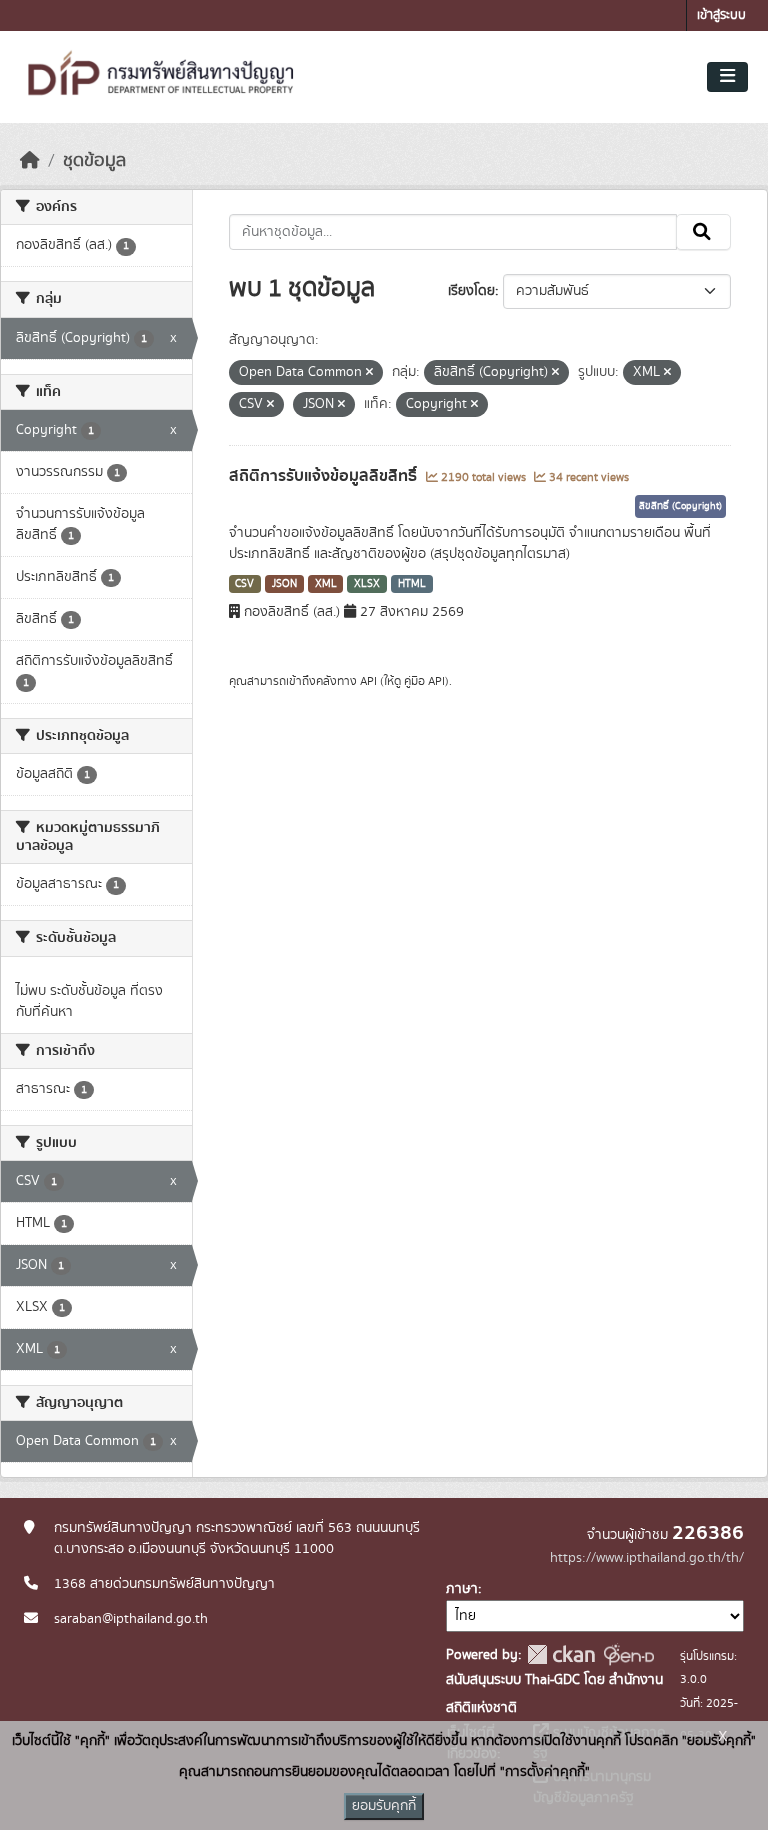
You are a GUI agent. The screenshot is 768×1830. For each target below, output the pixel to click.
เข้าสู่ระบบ (721, 15)
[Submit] (703, 232)
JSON (284, 584)
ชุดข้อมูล (94, 161)
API (368, 681)
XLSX (367, 584)
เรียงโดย (471, 291)
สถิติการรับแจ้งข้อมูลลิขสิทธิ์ (325, 476)
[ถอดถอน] (369, 373)
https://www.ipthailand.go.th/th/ (647, 1558)
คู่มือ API (424, 681)
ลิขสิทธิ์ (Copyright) (680, 506)
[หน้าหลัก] (30, 161)
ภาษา (462, 1589)
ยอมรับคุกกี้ (384, 1806)
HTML (412, 584)
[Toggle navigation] (727, 77)
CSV (244, 584)
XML (326, 584)
